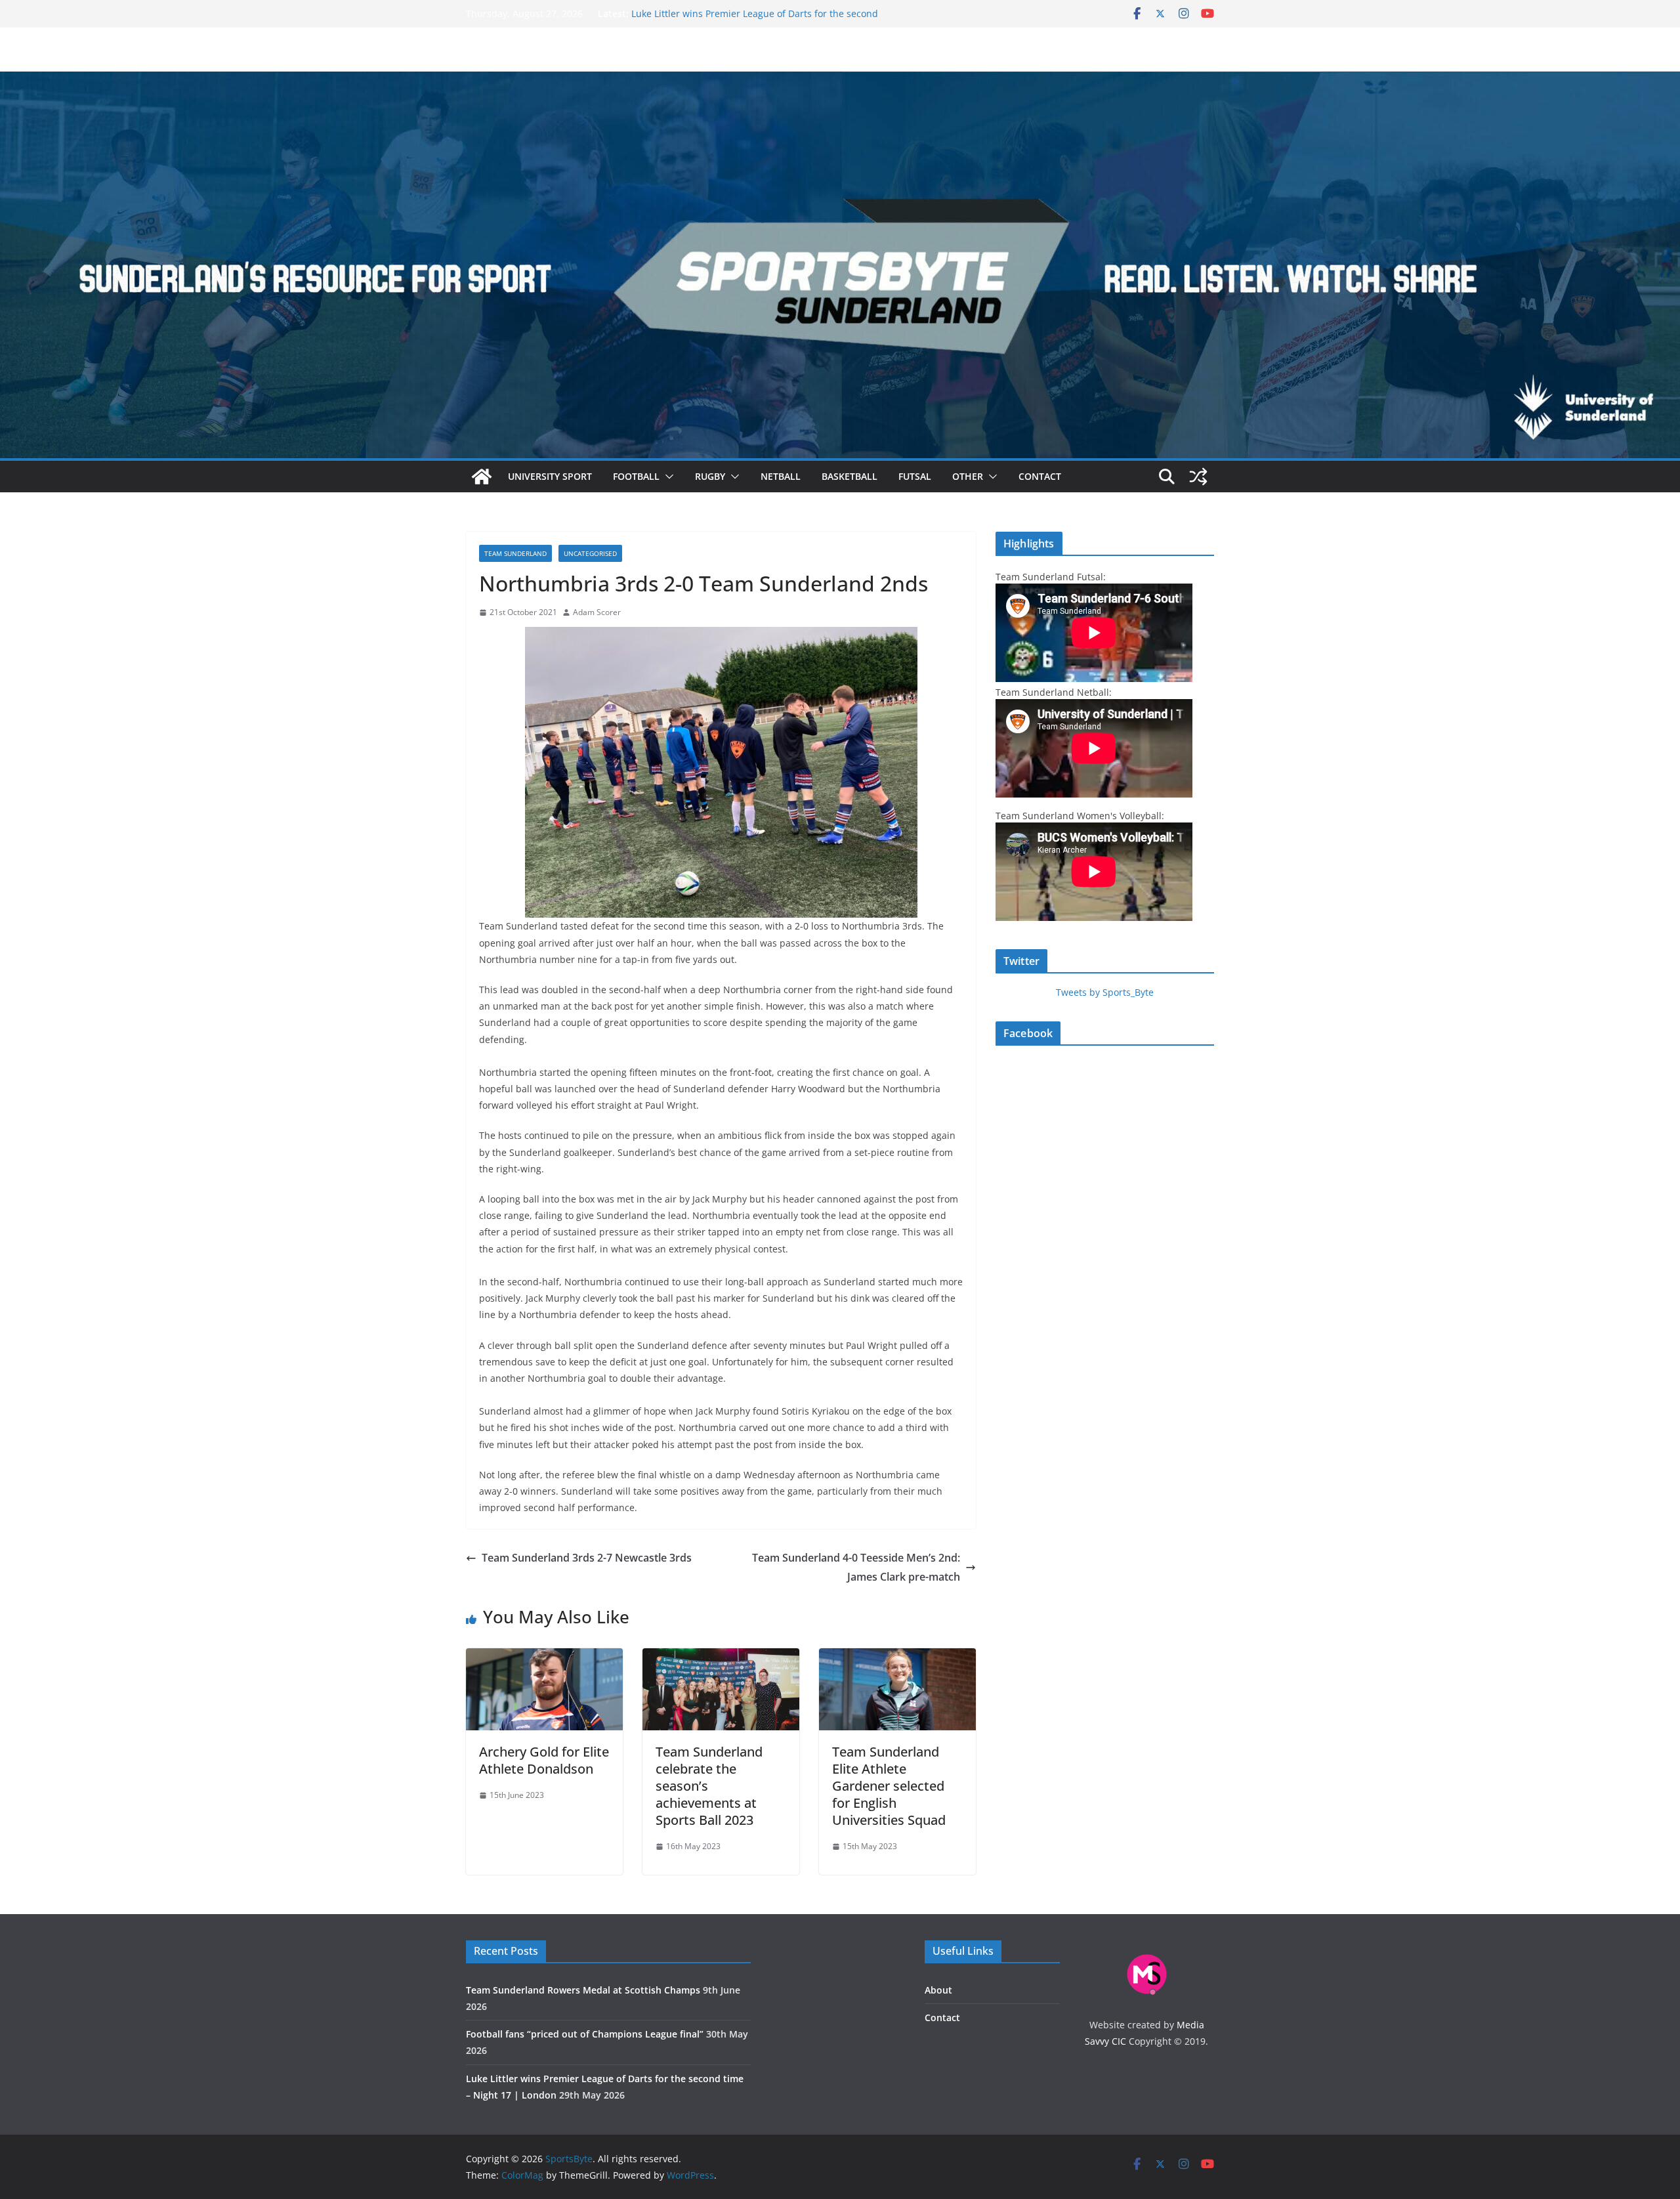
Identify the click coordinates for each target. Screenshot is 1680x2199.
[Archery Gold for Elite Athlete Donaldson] (544, 1657)
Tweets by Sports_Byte (1105, 992)
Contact (1040, 476)
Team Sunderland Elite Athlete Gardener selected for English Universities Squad (889, 1786)
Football (636, 476)
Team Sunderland (515, 553)
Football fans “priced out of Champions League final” (746, 13)
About (938, 1990)
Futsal (915, 476)
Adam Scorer (597, 612)
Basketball (850, 476)
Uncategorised (590, 553)
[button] (667, 477)
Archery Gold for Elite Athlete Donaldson (544, 1760)
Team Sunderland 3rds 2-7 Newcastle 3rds (587, 1558)
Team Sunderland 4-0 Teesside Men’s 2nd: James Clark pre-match (856, 1567)
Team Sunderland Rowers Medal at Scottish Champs (583, 1990)
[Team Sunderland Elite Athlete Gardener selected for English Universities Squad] (897, 1657)
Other (968, 476)
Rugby (710, 476)
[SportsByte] (482, 477)
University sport (550, 476)
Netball (781, 476)
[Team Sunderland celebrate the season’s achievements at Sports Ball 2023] (721, 1657)
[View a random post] (1198, 477)
